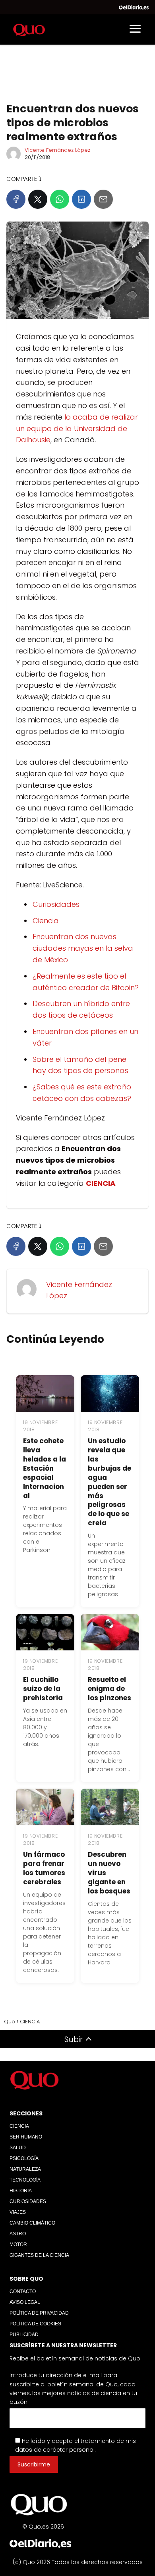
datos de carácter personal (55, 2450)
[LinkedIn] (81, 199)
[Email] (103, 199)
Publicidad (24, 2335)
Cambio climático (32, 2223)
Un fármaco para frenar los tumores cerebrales (44, 1868)
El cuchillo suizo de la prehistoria (43, 1689)
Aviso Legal (25, 2302)
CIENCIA (19, 2126)
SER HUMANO (26, 2137)
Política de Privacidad (39, 2313)
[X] (38, 199)
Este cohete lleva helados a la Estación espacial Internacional (45, 1468)
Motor (18, 2244)
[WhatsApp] (60, 199)
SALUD (18, 2148)
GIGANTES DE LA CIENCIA (39, 2255)
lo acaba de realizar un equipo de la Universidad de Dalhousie (77, 429)
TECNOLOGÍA (25, 2180)
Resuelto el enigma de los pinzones (109, 1689)
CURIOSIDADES (28, 2201)
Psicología (24, 2158)
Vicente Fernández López (57, 150)
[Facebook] (16, 199)
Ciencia (46, 921)
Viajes (18, 2212)
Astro (18, 2234)
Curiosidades (56, 904)
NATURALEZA (25, 2169)
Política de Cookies (35, 2324)
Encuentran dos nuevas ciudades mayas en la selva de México (83, 948)
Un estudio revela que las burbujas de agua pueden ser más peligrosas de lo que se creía (109, 1482)
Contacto (23, 2292)
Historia (21, 2191)
